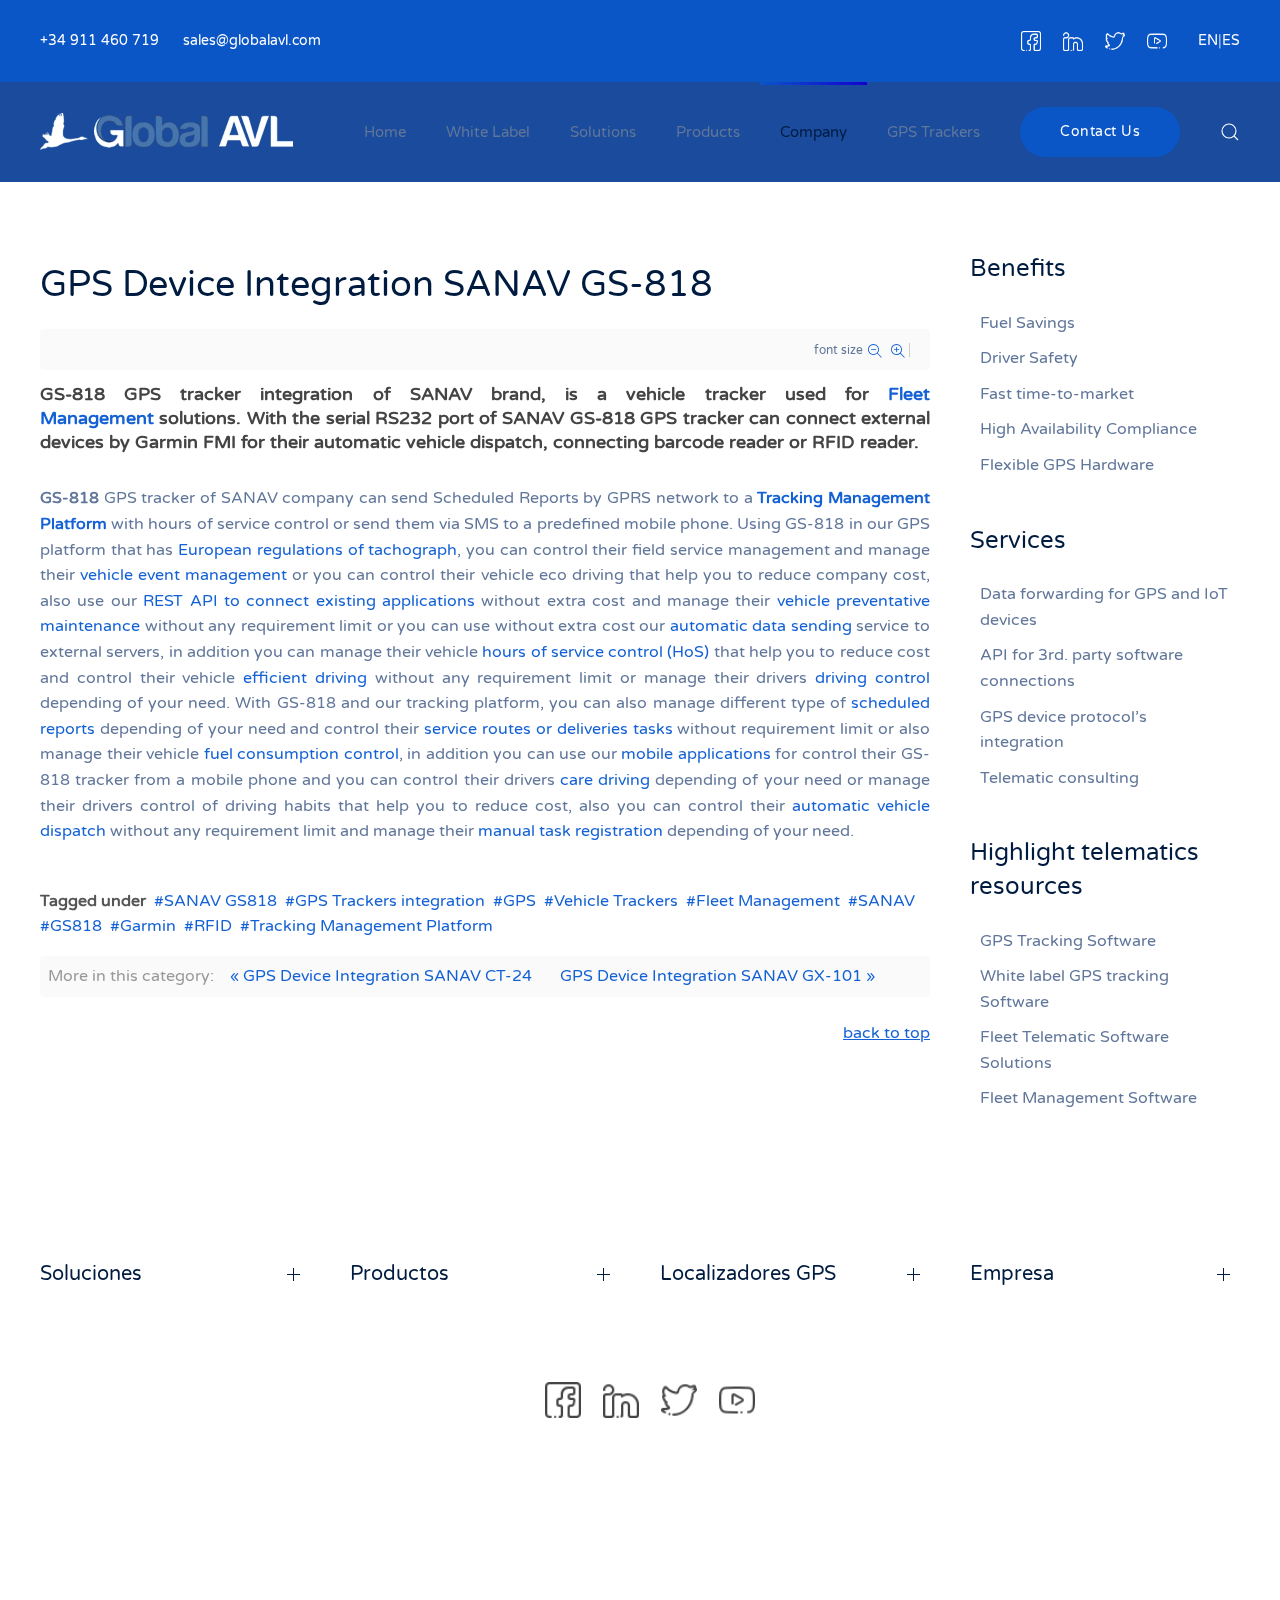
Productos (399, 1274)
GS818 (76, 926)
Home (385, 132)
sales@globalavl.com (252, 40)
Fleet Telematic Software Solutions (1074, 1050)
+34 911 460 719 (99, 40)
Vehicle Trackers (616, 901)
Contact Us (1100, 131)
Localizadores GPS (748, 1274)
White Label (488, 132)
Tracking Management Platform (371, 926)
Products (708, 132)
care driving (605, 780)
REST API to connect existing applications (309, 601)
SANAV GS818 (220, 901)
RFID (213, 926)
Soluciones (91, 1274)
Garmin (148, 926)
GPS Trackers (933, 132)
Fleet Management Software (1088, 1098)
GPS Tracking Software (1068, 941)
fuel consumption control (301, 754)
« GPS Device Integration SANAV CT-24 (381, 976)
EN (1208, 40)
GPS (519, 901)
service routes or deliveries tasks (548, 729)
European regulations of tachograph (317, 550)
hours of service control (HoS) (595, 652)
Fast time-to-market (1057, 394)
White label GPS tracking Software (1074, 989)
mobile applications (696, 754)
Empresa (1012, 1274)
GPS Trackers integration (390, 901)
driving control (872, 678)
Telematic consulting (1059, 778)
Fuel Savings (1027, 323)
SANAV (886, 901)
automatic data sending (761, 626)
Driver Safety (1029, 358)
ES (1231, 40)
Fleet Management (768, 901)
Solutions (603, 132)
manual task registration (570, 831)
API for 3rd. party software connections (1081, 668)
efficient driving (305, 678)
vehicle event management (183, 575)
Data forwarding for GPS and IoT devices (1104, 607)
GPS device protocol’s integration (1063, 730)
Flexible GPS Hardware (1067, 465)
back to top (886, 1033)
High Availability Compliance (1088, 429)
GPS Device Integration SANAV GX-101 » (717, 976)
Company (813, 132)
